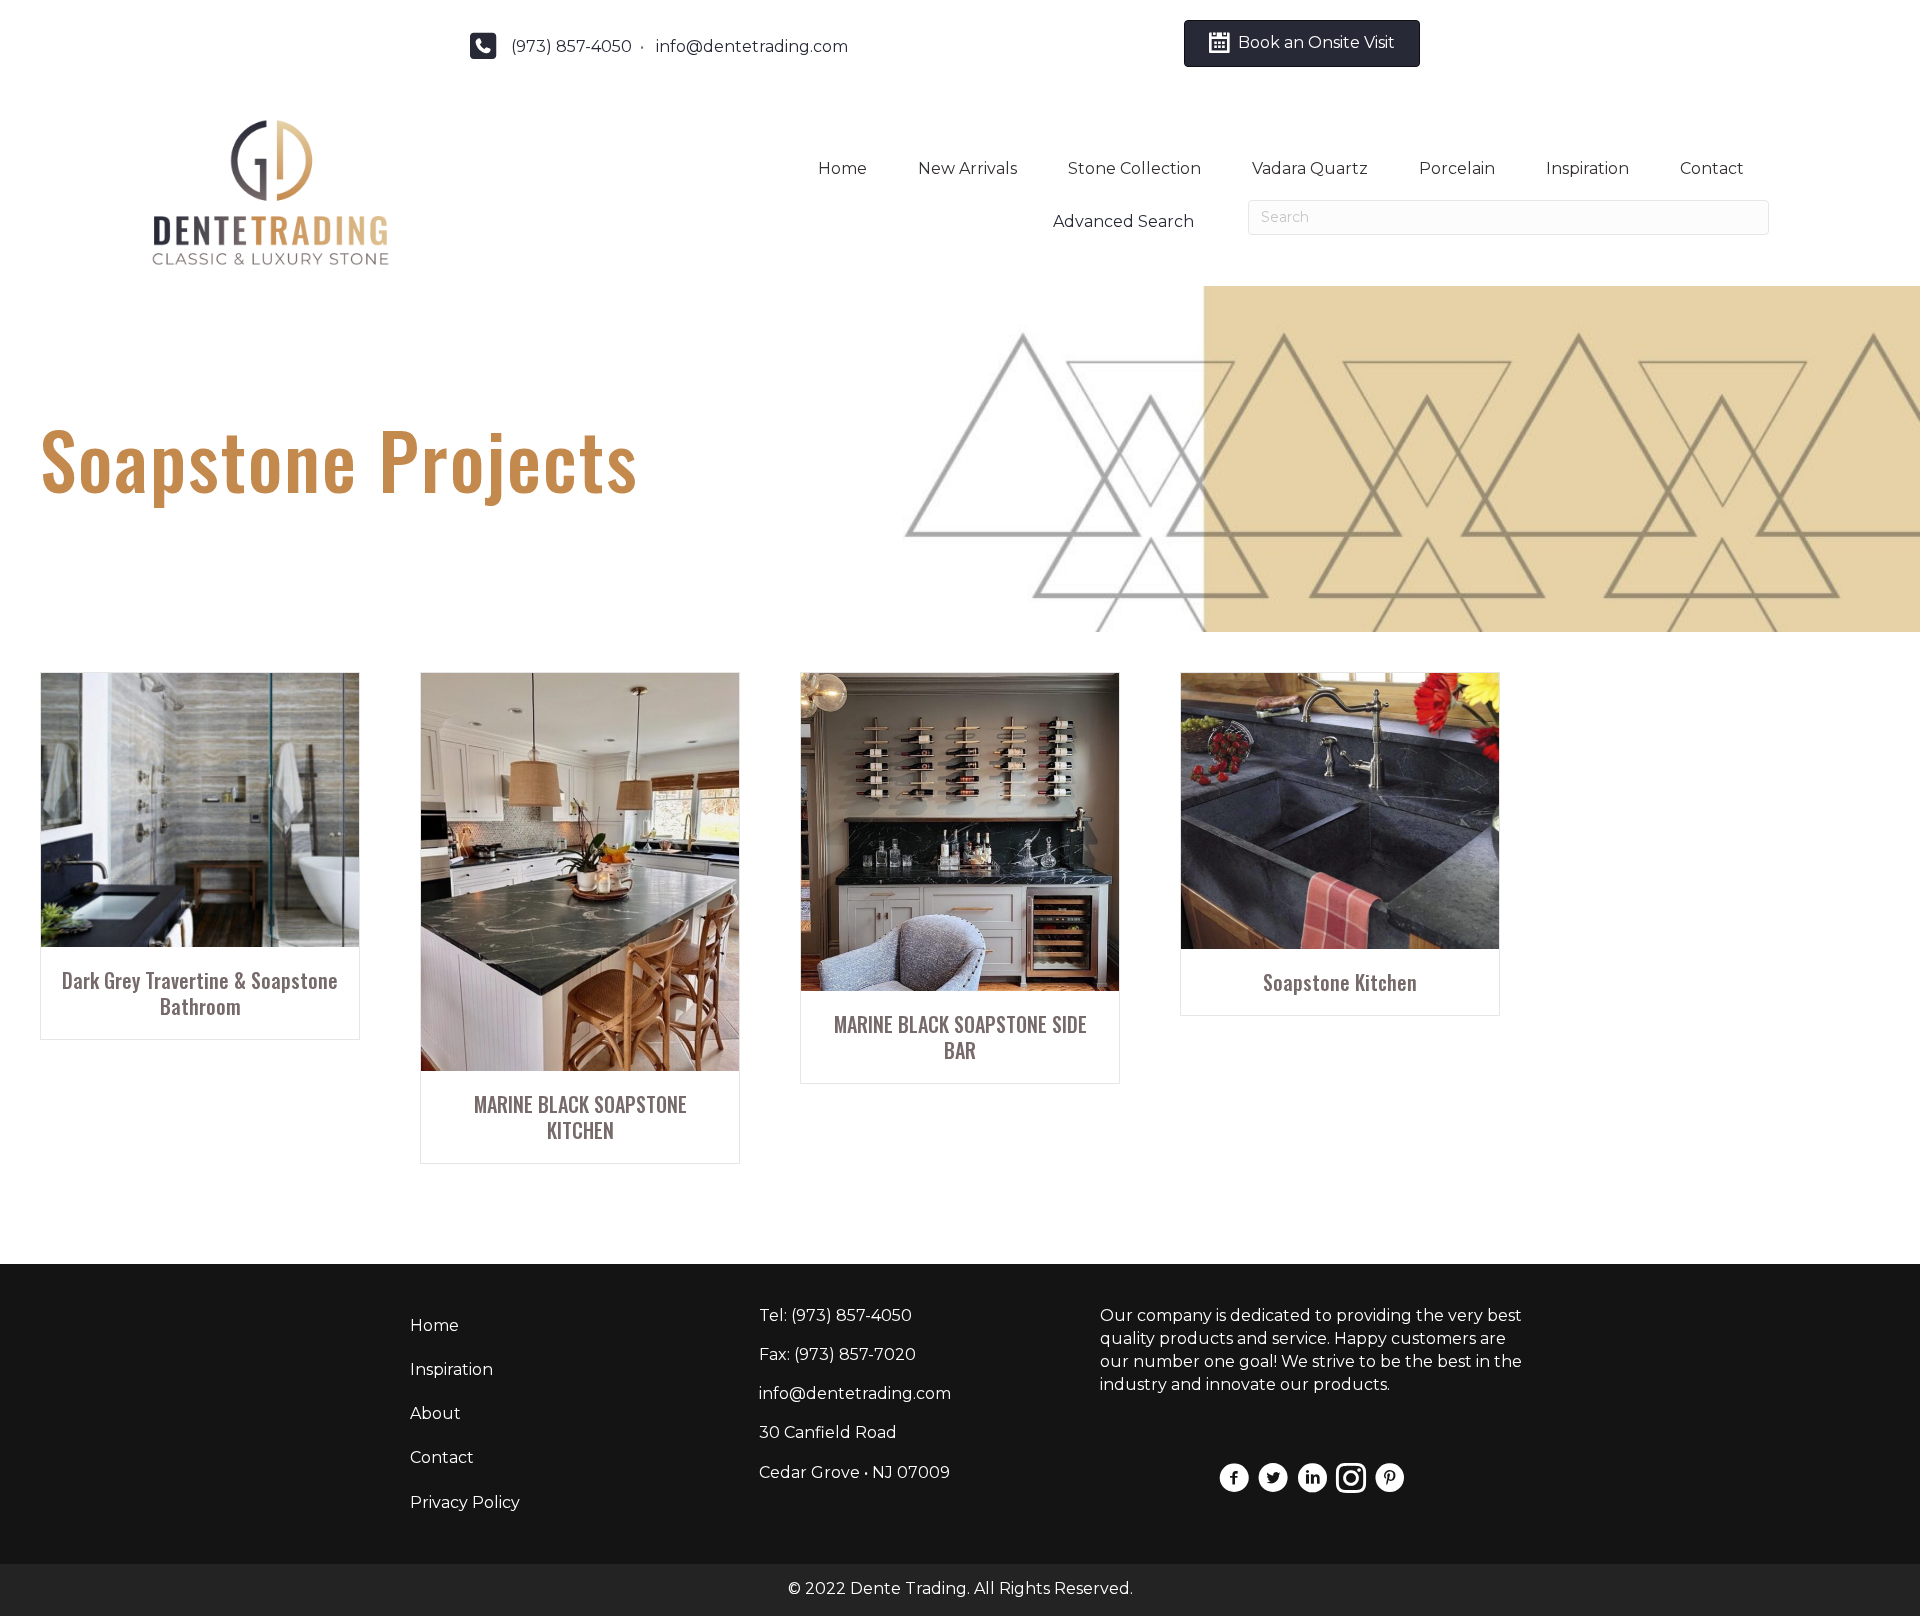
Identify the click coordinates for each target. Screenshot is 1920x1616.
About (435, 1413)
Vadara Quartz (1310, 168)
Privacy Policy (465, 1502)
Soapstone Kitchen (1340, 982)
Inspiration (1587, 168)
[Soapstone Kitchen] (1340, 809)
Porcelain (1457, 168)
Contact (1712, 168)
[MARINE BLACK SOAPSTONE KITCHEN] (580, 870)
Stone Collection (1134, 168)
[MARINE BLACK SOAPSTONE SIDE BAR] (960, 831)
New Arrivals (967, 168)
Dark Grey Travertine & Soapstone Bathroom (200, 993)
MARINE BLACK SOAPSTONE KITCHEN (580, 1117)
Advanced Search (1123, 221)
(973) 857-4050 (571, 46)
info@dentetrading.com (752, 46)
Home (842, 168)
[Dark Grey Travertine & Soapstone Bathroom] (200, 808)
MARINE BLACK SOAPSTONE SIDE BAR (960, 1037)
